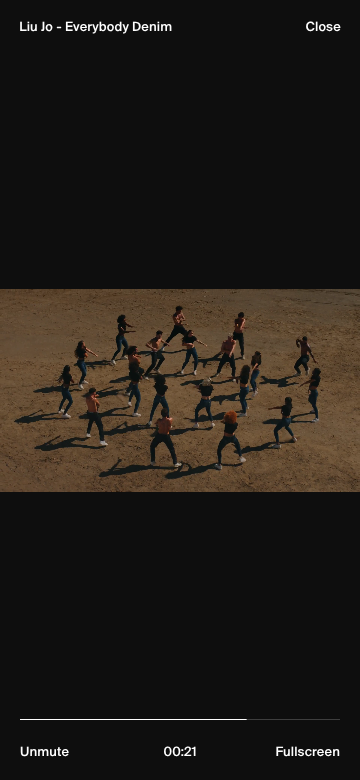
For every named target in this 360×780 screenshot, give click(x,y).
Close (322, 27)
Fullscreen (307, 752)
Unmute (44, 752)
